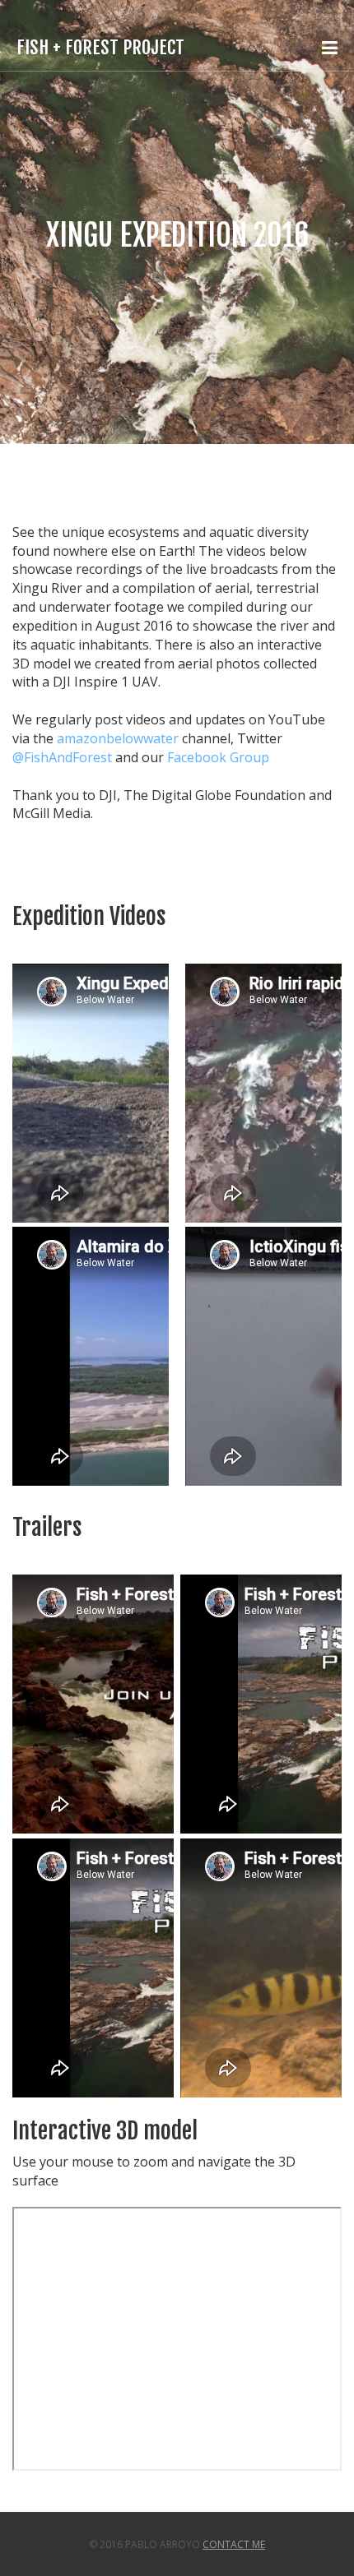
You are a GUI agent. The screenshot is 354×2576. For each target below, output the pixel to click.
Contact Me (234, 2544)
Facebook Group (218, 757)
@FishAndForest (62, 757)
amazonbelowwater (118, 738)
